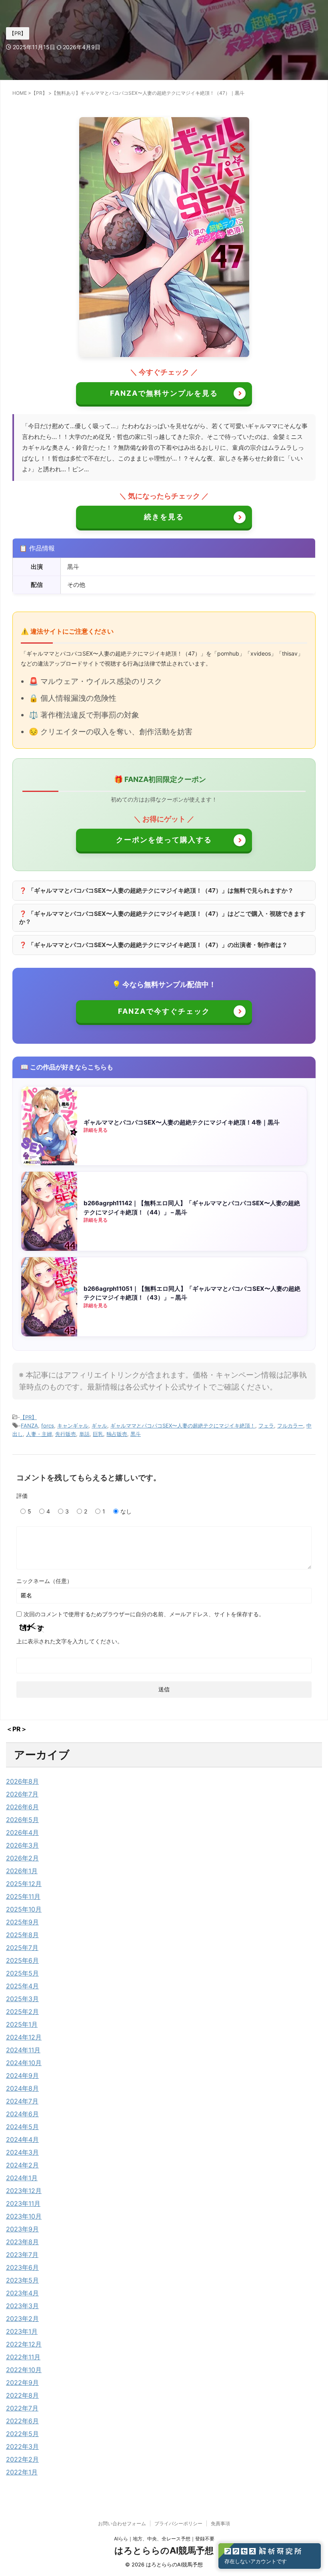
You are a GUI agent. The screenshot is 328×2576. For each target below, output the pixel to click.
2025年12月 (24, 1884)
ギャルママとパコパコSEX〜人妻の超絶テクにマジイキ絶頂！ (183, 1426)
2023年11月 (23, 2203)
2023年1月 (22, 2331)
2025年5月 (22, 1973)
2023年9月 (22, 2229)
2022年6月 (22, 2421)
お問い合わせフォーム (122, 2523)
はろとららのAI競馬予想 (164, 2550)
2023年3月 (22, 2306)
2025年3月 (22, 1999)
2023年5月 (22, 2280)
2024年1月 (22, 2178)
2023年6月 (22, 2267)
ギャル (99, 1426)
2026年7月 (22, 1794)
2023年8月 (22, 2242)
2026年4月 (22, 1832)
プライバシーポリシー (178, 2523)
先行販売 (66, 1434)
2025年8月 (22, 1935)
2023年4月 (22, 2293)
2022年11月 (23, 2357)
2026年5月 (22, 1820)
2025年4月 (22, 1986)
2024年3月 (22, 2152)
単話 (84, 1434)
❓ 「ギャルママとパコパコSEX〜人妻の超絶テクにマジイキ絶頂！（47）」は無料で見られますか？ (156, 890)
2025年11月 (23, 1896)
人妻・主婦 (39, 1434)
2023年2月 (22, 2319)
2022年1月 (22, 2472)
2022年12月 (24, 2344)
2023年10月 (24, 2216)
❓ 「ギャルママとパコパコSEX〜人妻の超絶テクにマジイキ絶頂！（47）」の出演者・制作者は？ (153, 945)
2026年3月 (22, 1845)
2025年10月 (24, 1909)
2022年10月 (24, 2370)
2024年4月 (22, 2139)
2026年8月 (22, 1781)
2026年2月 (22, 1858)
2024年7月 (22, 2101)
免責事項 (220, 2523)
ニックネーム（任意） (44, 1581)
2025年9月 (22, 1922)
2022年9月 (22, 2383)
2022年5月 (22, 2434)
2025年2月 (22, 2012)
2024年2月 (22, 2165)
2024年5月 (22, 2127)
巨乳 (98, 1434)
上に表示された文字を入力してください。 (70, 1641)
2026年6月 (22, 1807)
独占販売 (117, 1434)
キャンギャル (73, 1426)
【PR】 (28, 1417)
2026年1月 (22, 1871)
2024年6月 (22, 2114)
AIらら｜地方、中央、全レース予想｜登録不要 (164, 2539)
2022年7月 (22, 2408)
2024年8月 (22, 2088)
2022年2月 (22, 2459)
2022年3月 (22, 2446)
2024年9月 (22, 2076)
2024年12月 (24, 2037)
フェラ (266, 1426)
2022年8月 (22, 2395)
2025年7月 (22, 1948)
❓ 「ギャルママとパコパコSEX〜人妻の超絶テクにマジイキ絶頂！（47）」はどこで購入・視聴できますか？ (162, 918)
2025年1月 (22, 2024)
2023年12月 (24, 2191)
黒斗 (136, 1434)
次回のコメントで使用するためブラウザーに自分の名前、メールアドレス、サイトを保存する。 (144, 1614)
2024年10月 (24, 2063)
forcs (48, 1426)
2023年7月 (22, 2255)
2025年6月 (22, 1960)
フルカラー (290, 1426)
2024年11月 (23, 2050)
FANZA (29, 1426)
